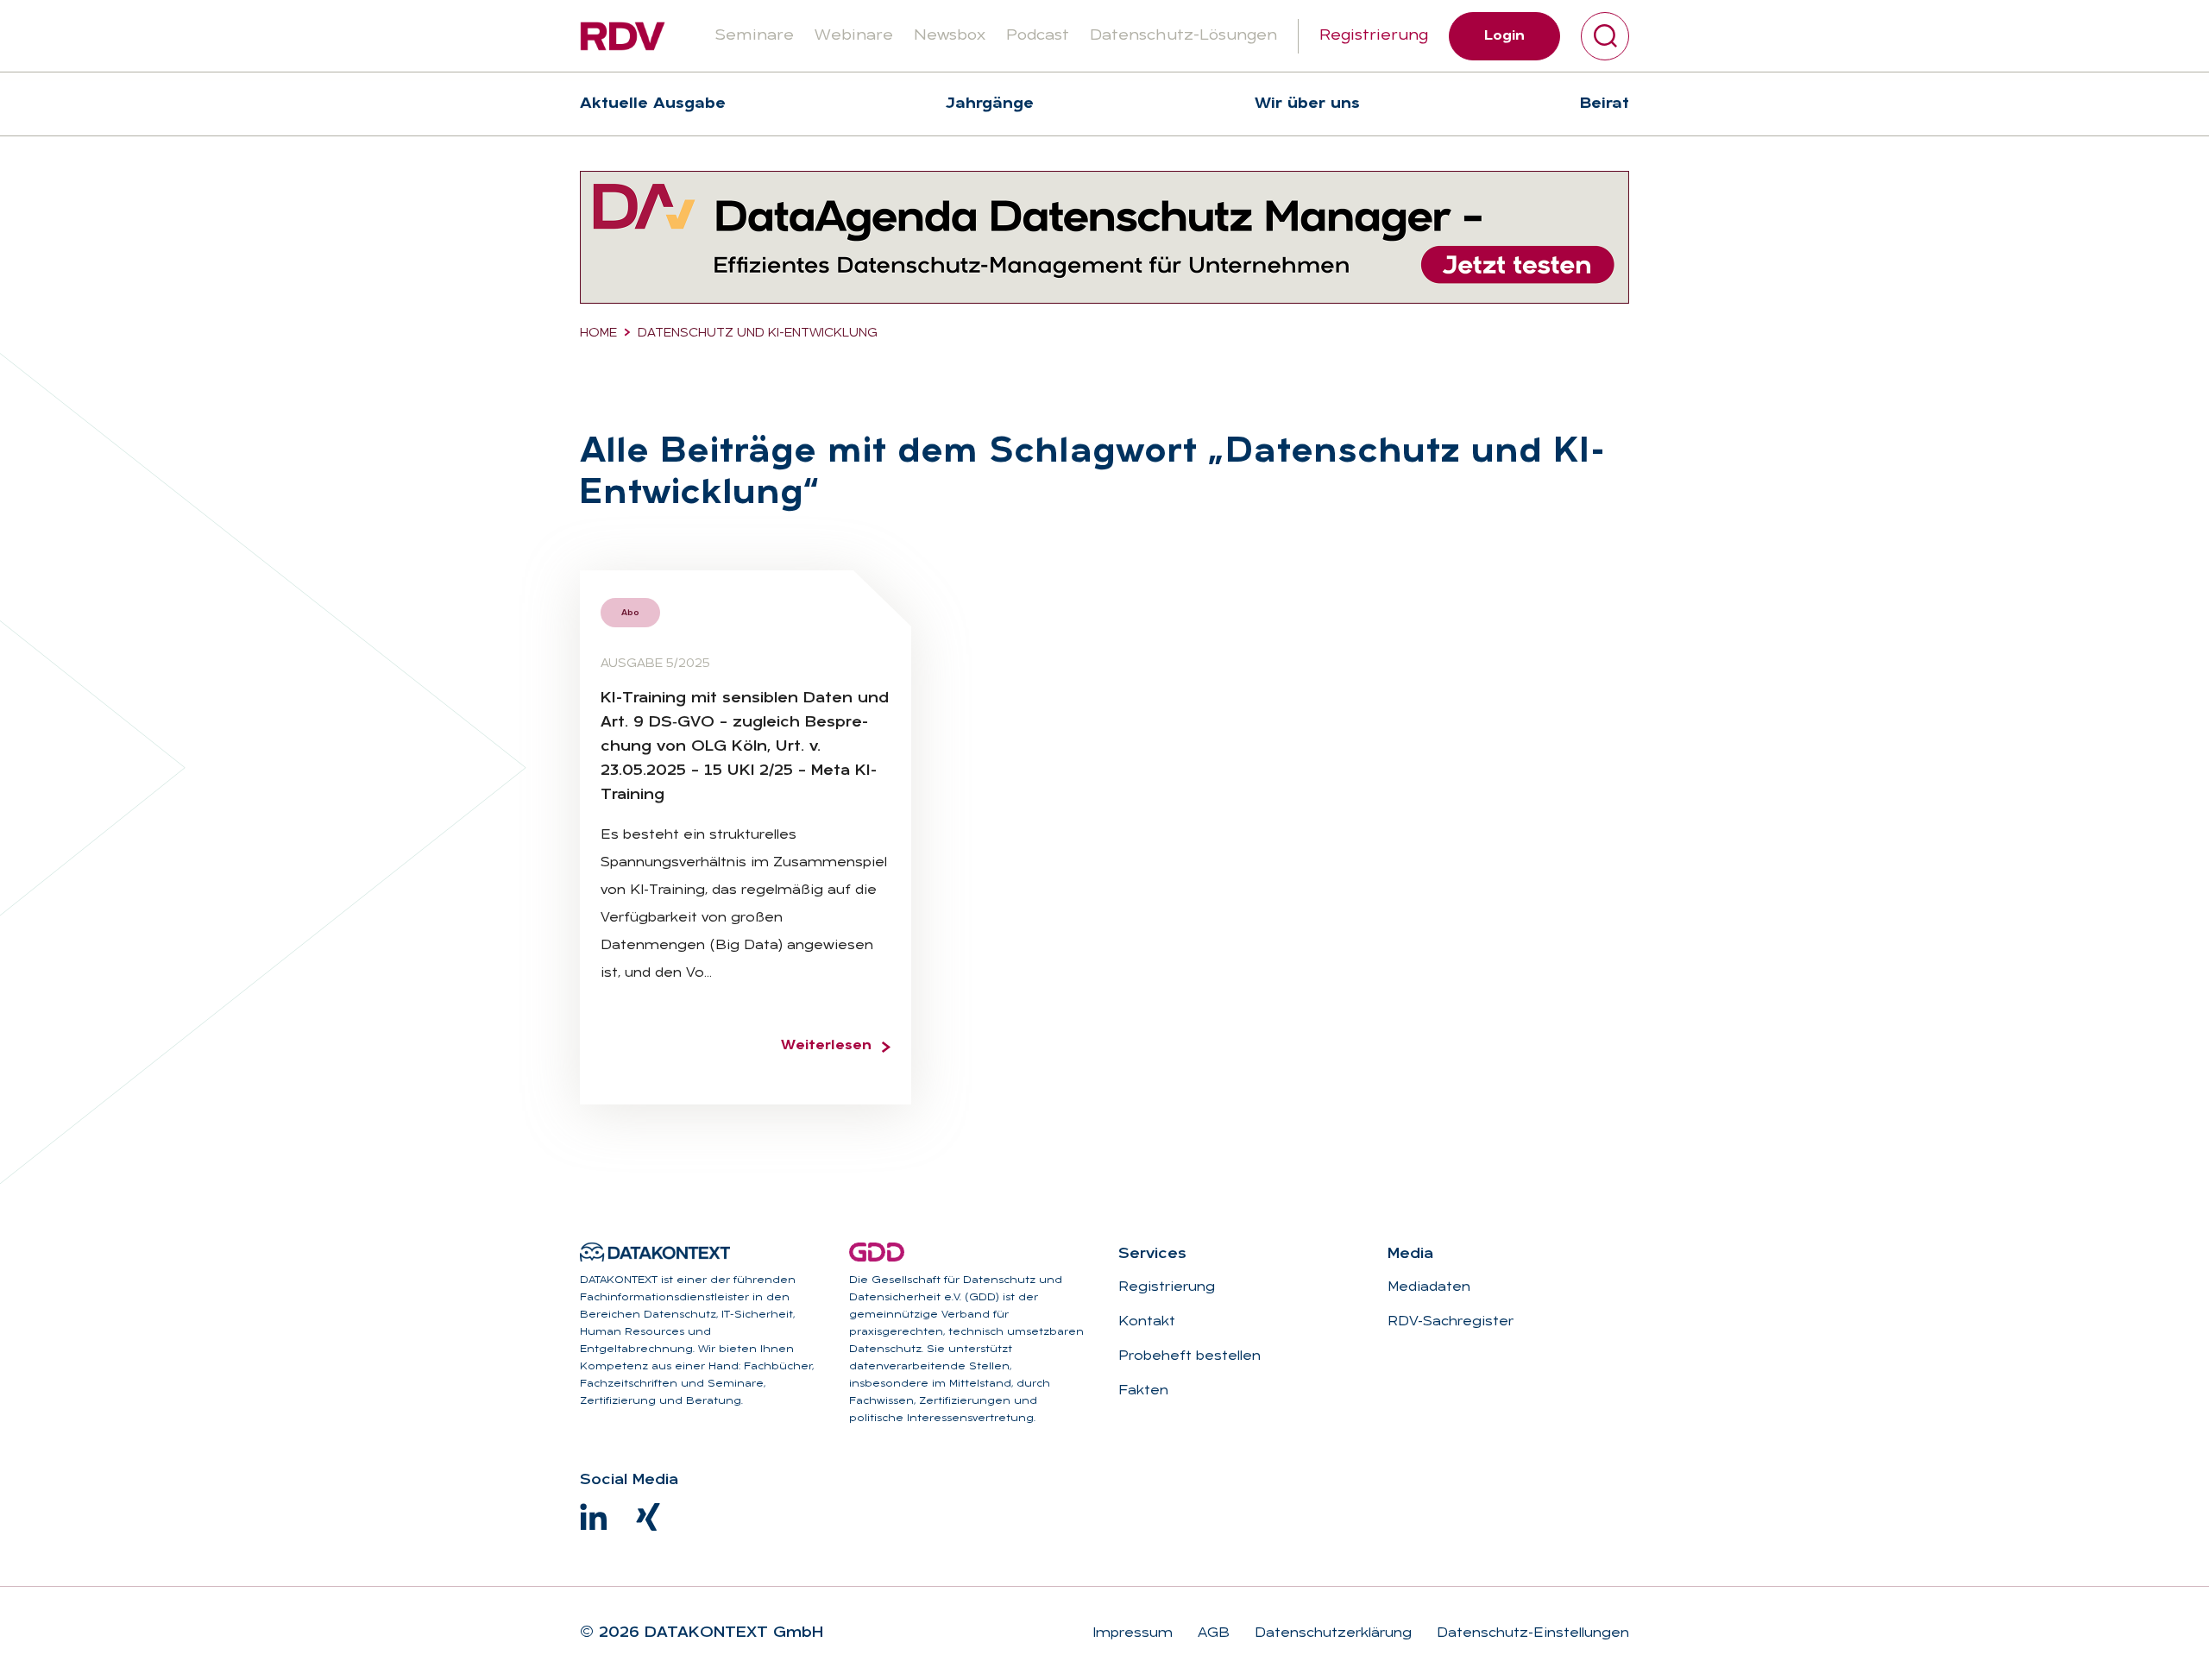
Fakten (1143, 1391)
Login (1504, 36)
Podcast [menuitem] (1038, 36)
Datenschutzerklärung (1331, 1633)
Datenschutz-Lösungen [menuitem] (1183, 36)
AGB (1211, 1633)
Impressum (1133, 1633)
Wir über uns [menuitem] (1307, 104)
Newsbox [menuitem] (950, 36)
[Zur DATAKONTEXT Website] (655, 1252)
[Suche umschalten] (1605, 36)
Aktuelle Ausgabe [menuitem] (653, 104)
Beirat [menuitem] (1605, 104)
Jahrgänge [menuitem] (990, 104)
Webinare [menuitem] (854, 36)
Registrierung (1374, 36)
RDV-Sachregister (1451, 1322)
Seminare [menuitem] (754, 36)
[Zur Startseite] (623, 36)
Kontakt (1147, 1322)
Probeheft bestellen (1189, 1356)
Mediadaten (1429, 1287)
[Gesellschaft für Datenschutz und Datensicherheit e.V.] (877, 1252)
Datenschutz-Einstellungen (1531, 1633)
